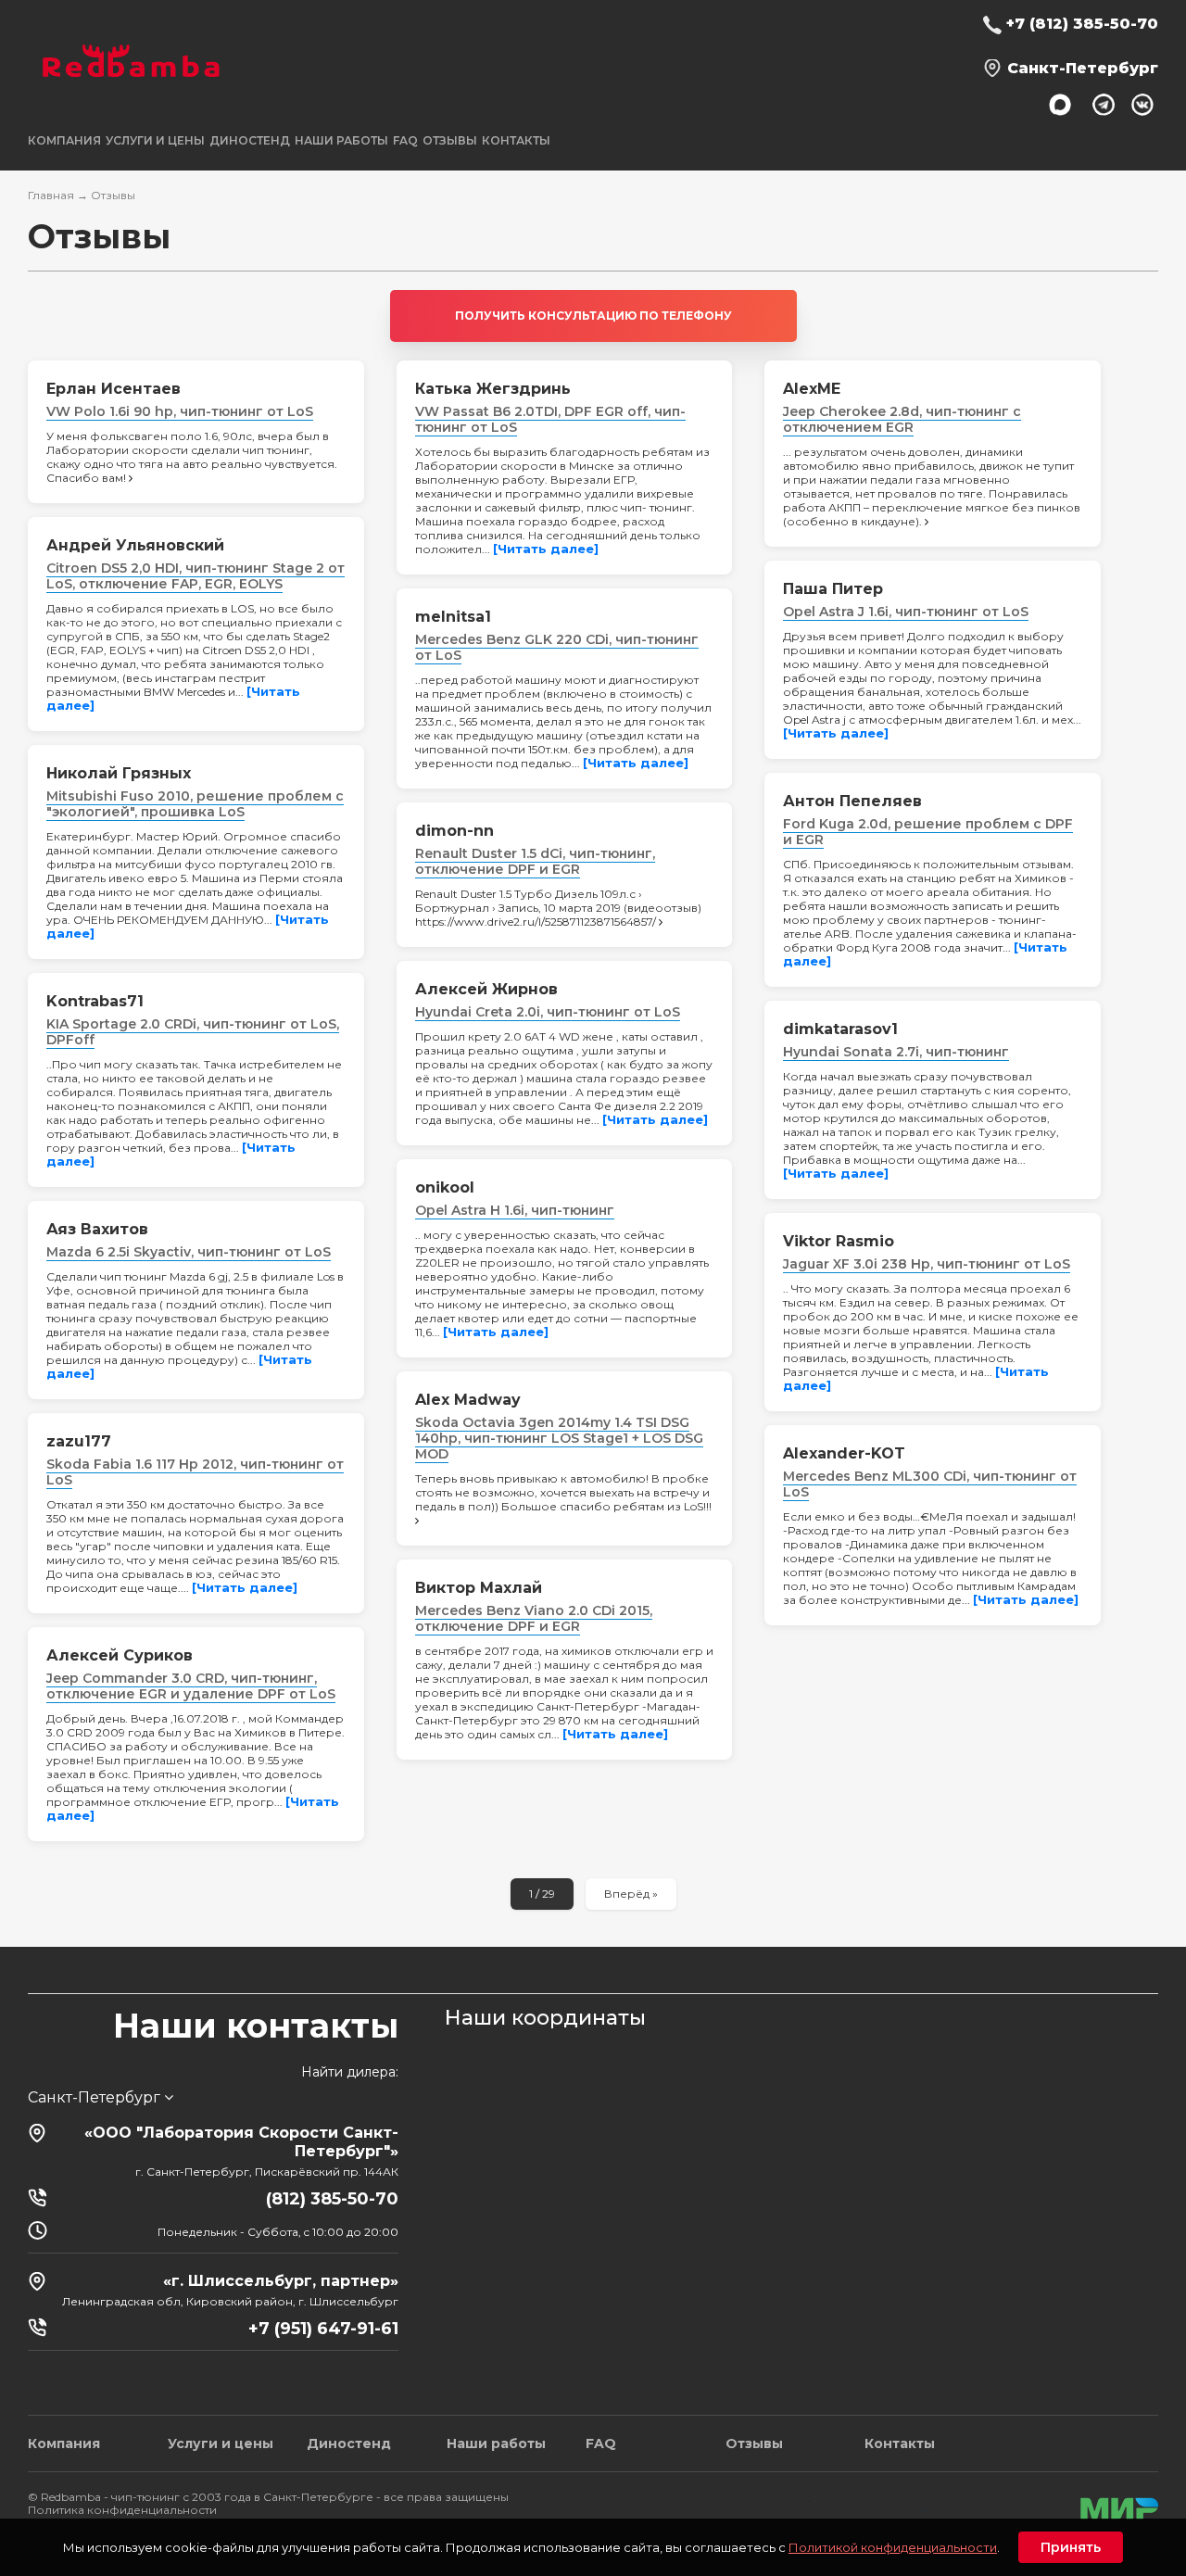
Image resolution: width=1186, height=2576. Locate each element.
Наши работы (341, 140)
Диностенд (250, 140)
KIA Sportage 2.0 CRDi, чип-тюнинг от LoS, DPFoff (193, 1032)
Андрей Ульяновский (135, 545)
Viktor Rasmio (839, 1241)
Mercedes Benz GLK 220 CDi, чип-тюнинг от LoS (557, 647)
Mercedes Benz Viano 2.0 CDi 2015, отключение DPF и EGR (534, 1618)
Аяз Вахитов (97, 1229)
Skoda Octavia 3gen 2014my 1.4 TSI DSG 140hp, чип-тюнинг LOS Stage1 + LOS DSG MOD (559, 1438)
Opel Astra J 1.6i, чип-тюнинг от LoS (906, 612)
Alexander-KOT (844, 1453)
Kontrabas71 (95, 1001)
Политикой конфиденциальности (893, 2547)
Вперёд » (631, 1894)
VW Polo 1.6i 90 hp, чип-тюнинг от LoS (180, 411)
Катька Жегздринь (493, 389)
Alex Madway (468, 1400)
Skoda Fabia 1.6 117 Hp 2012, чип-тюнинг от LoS (195, 1472)
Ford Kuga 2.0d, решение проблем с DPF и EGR (928, 832)
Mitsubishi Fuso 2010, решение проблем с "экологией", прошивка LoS (195, 804)
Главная (51, 195)
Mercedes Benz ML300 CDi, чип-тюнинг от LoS (930, 1484)
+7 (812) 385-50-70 (1082, 24)
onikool (445, 1187)
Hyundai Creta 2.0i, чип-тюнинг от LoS (548, 1012)
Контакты (516, 140)
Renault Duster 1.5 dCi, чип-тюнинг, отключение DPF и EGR (535, 861)
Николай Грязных (119, 773)
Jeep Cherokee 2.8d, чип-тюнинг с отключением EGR (902, 419)
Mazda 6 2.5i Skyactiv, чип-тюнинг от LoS (189, 1252)
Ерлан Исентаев (114, 389)
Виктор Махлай (479, 1588)
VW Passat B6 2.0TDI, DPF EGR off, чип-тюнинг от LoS (550, 419)
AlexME (812, 389)
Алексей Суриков (120, 1655)
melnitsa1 (453, 617)
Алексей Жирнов (486, 989)
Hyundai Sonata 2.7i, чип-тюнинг (896, 1052)
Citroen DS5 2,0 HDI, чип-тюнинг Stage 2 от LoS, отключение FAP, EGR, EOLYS (196, 576)
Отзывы (450, 140)
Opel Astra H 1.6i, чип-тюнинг (515, 1210)
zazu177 (79, 1441)
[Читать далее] (546, 549)
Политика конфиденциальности (122, 2510)
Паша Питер (833, 589)
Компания (64, 2443)
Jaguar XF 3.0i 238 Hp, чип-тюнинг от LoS (927, 1264)
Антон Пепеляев (852, 801)
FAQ (405, 140)
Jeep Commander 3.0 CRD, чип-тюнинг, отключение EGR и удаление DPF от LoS (191, 1686)
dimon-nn (454, 831)
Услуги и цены (221, 2443)
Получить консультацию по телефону (593, 316)
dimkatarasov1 (840, 1029)
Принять (1071, 2547)
